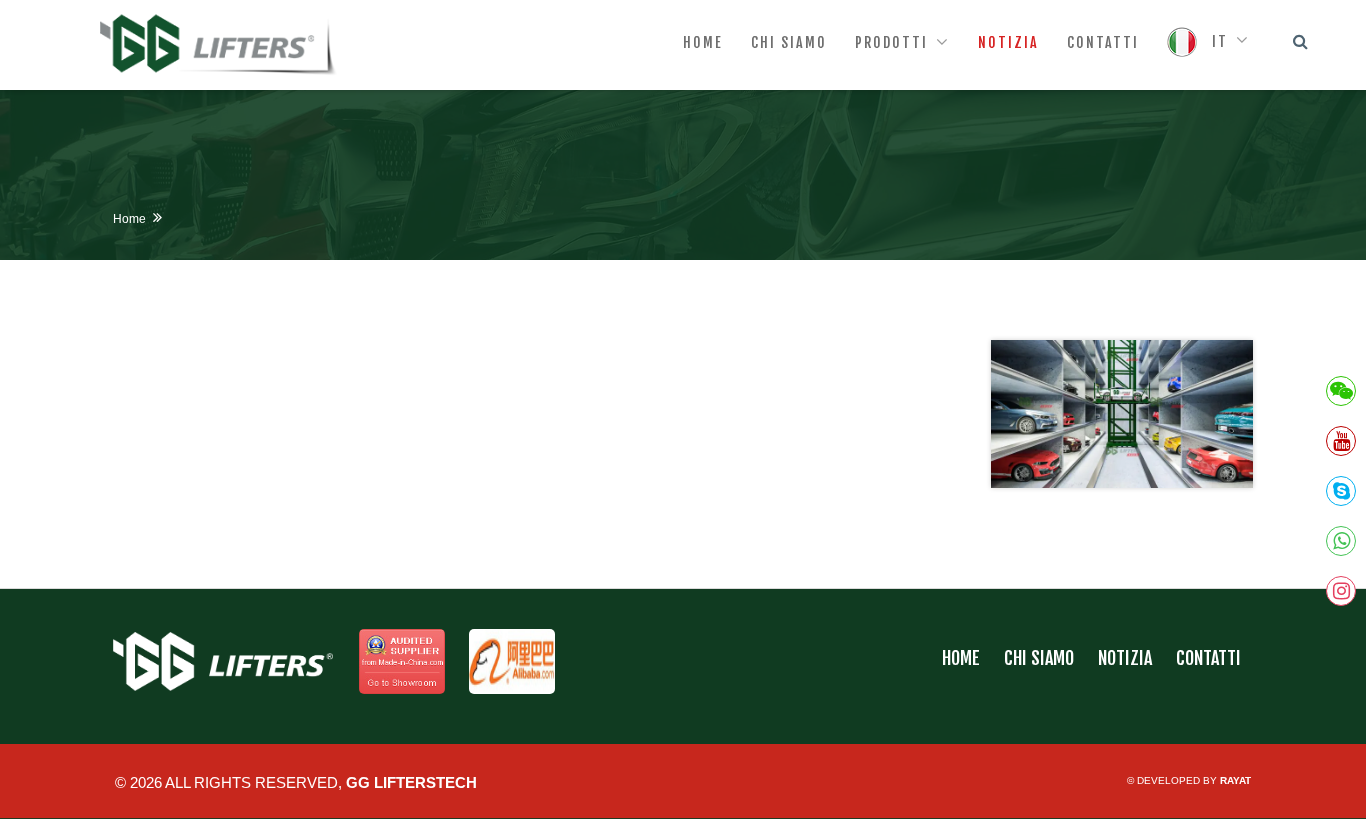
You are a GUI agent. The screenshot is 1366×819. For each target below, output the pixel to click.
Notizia (1125, 658)
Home (129, 219)
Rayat (1235, 780)
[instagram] (1341, 591)
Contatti (1208, 658)
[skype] (1341, 491)
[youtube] (1341, 441)
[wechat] (1341, 391)
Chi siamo (1039, 658)
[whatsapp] (1341, 541)
